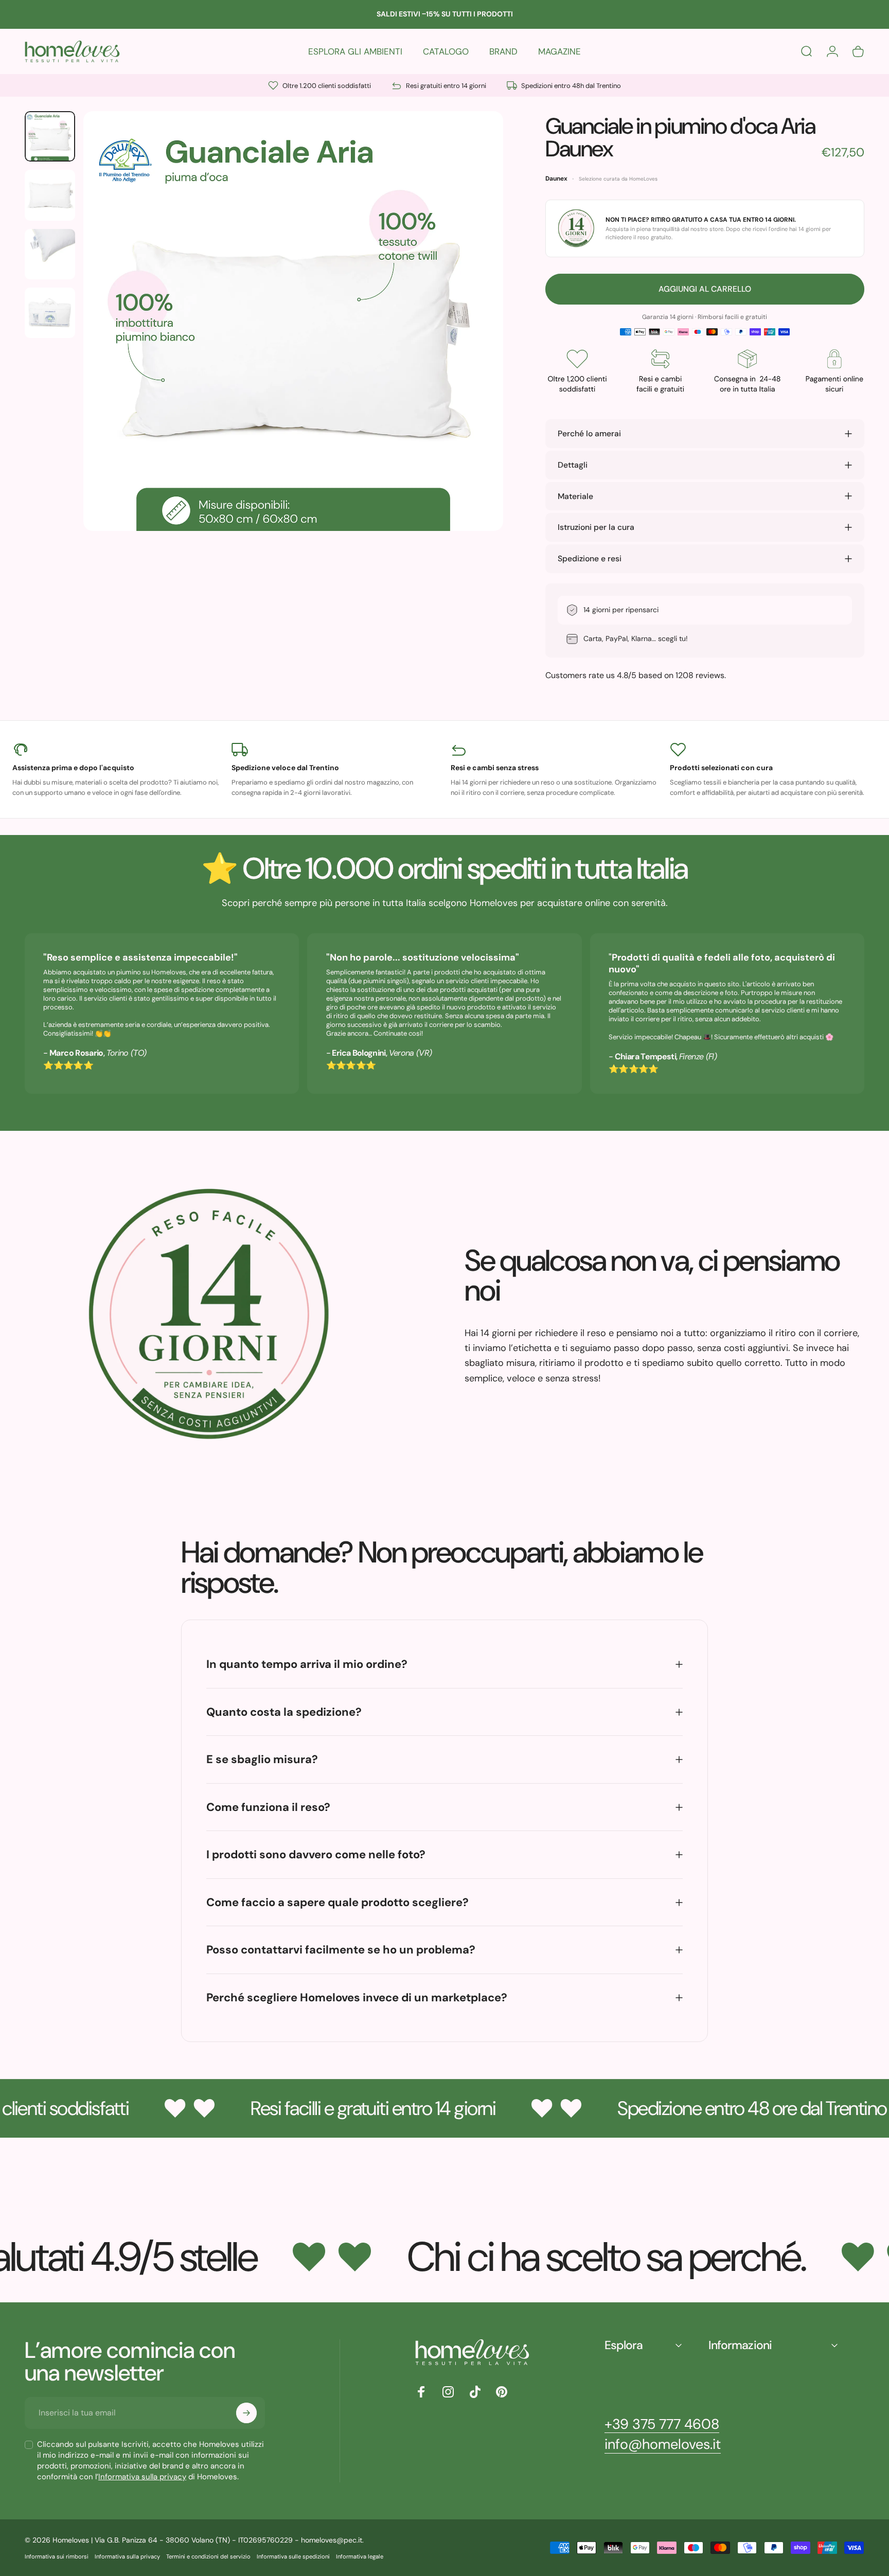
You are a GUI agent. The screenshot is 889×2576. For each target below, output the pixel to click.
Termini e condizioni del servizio (208, 2556)
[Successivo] (476, 344)
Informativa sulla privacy (142, 2477)
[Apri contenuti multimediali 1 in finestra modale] (293, 321)
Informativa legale (360, 2556)
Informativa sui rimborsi (57, 2556)
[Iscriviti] (246, 2413)
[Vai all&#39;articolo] (50, 136)
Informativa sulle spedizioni (293, 2556)
